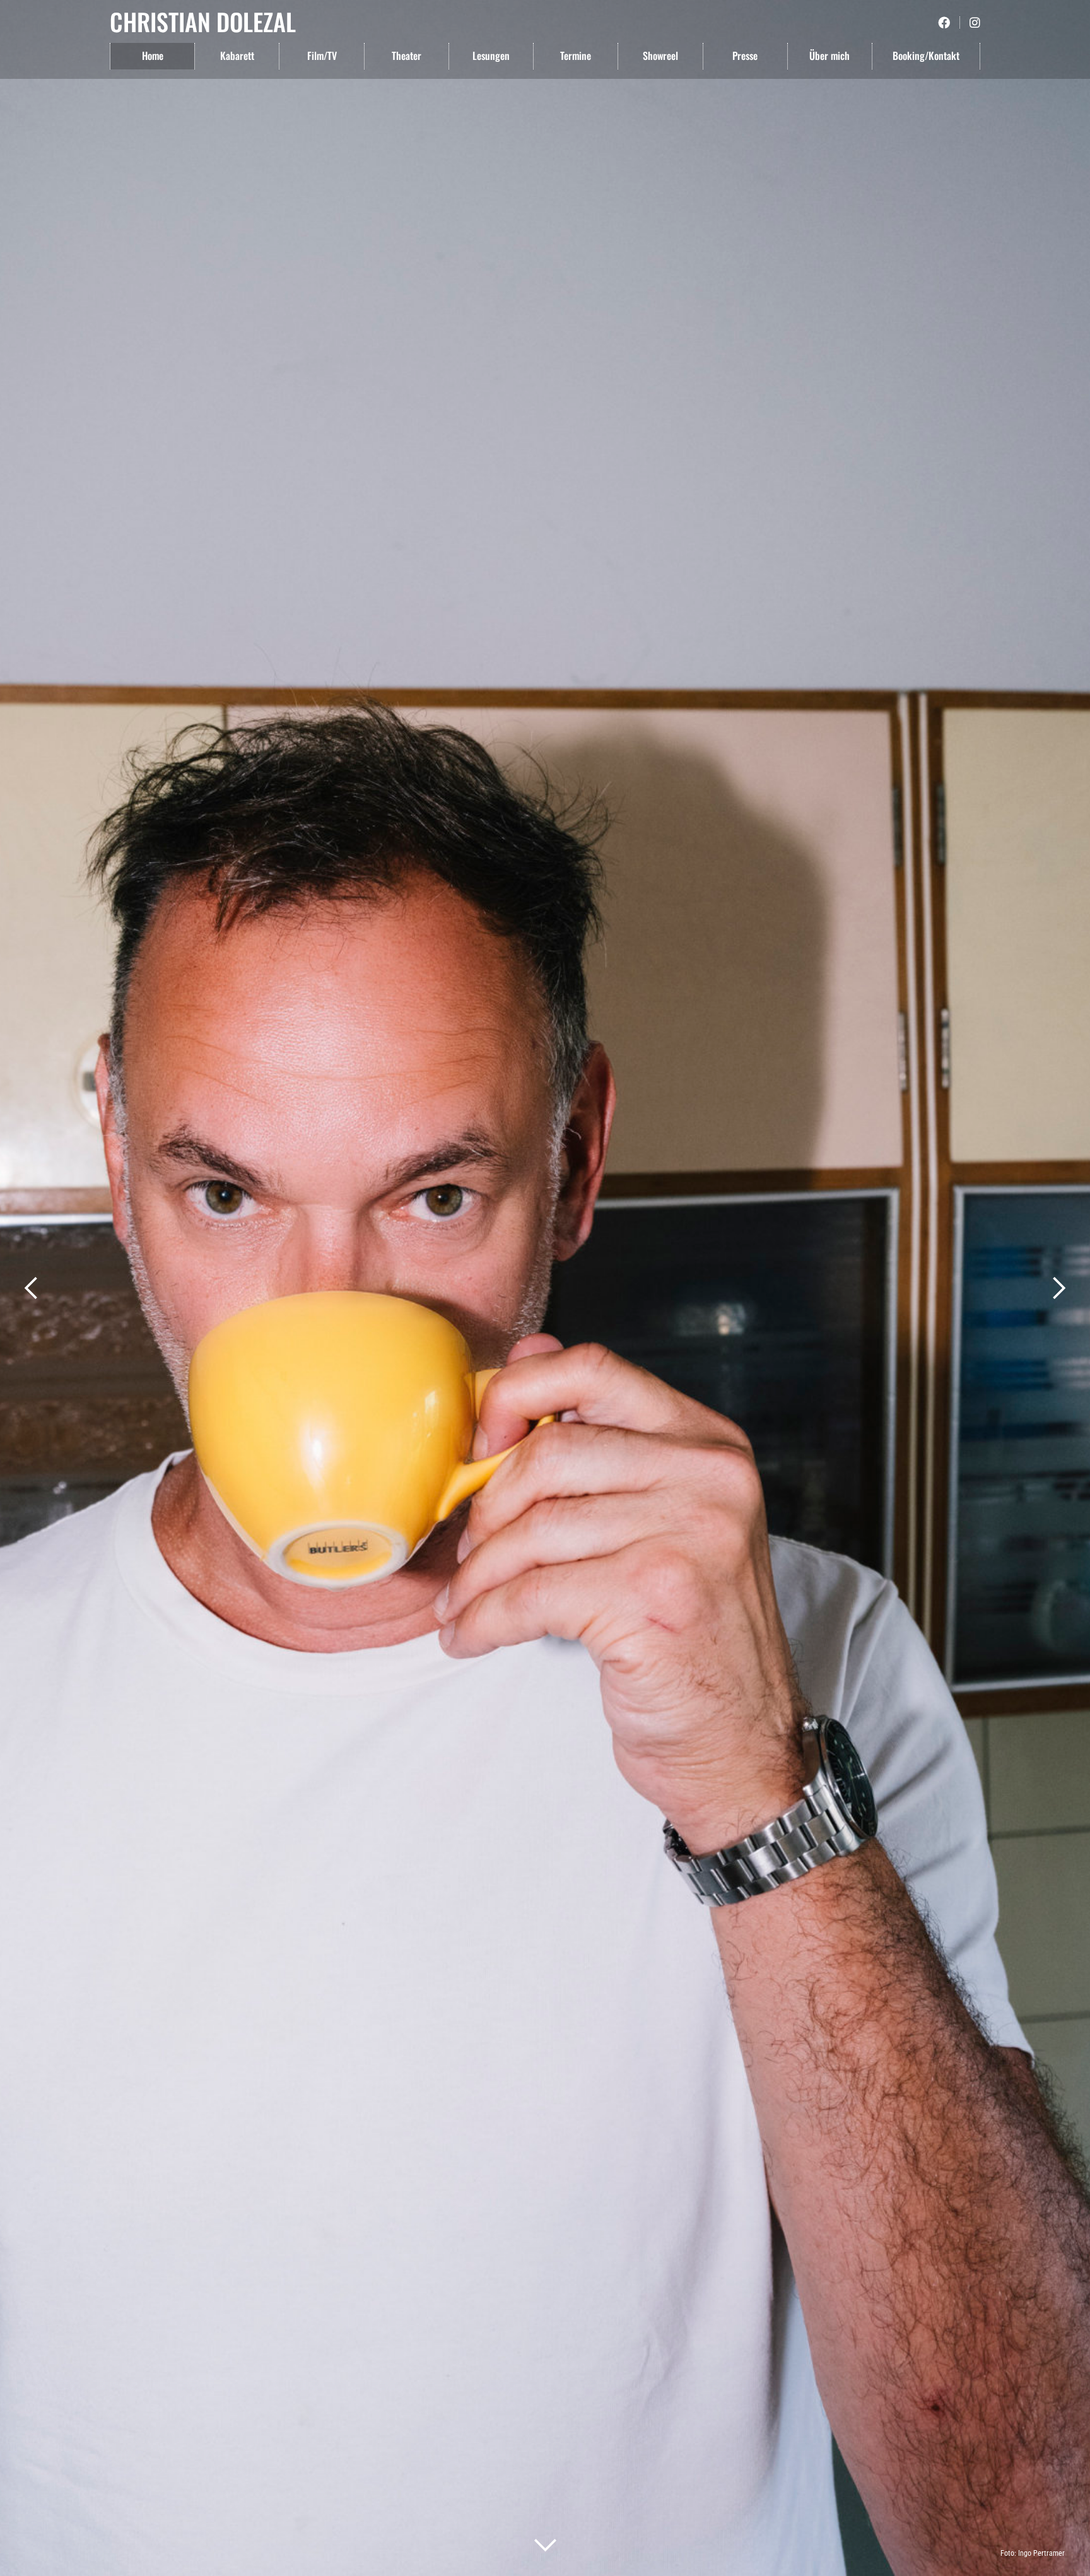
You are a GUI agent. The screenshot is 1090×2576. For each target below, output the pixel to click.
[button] (32, 1288)
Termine (576, 56)
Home (153, 56)
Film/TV (322, 56)
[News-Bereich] (545, 2544)
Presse (745, 56)
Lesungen (491, 56)
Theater (407, 56)
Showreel (660, 56)
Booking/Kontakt (926, 56)
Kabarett (237, 56)
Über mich (829, 56)
